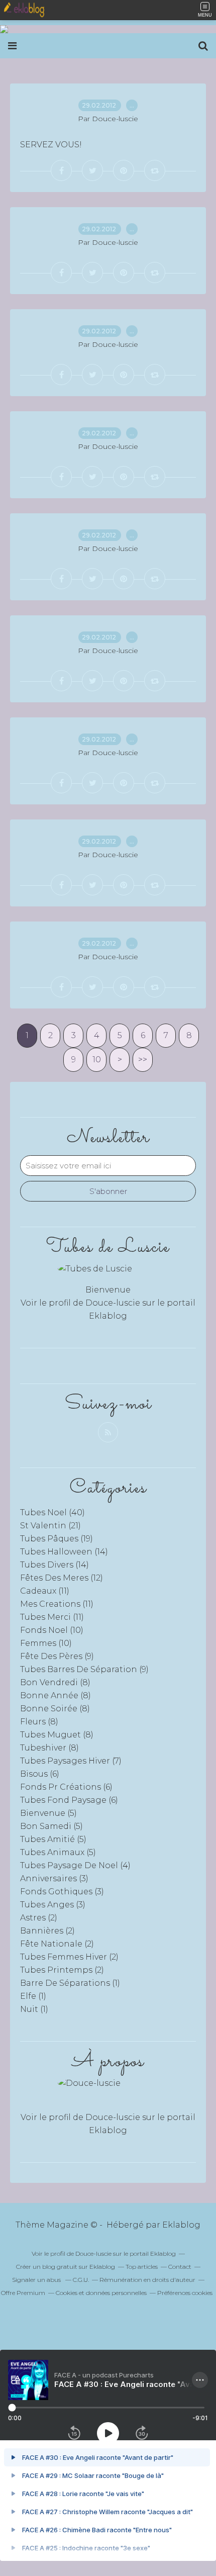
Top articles (142, 2267)
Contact (180, 2267)
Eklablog (181, 2225)
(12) (62, 1578)
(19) (57, 1539)
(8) (55, 1682)
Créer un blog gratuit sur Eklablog (66, 2267)
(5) (48, 1813)
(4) (75, 1865)
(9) (57, 1656)
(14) (64, 1552)
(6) (40, 1774)
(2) (39, 1918)
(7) (71, 1761)
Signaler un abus (37, 2280)
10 (97, 1060)
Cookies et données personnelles (101, 2293)
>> (143, 1060)
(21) (50, 1526)
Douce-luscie (113, 1303)
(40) (52, 1512)
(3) (54, 1878)
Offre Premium (23, 2293)
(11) (45, 1591)
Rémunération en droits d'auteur (147, 2280)
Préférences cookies (185, 2293)
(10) (52, 1630)
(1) (70, 1983)
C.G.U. (81, 2280)
